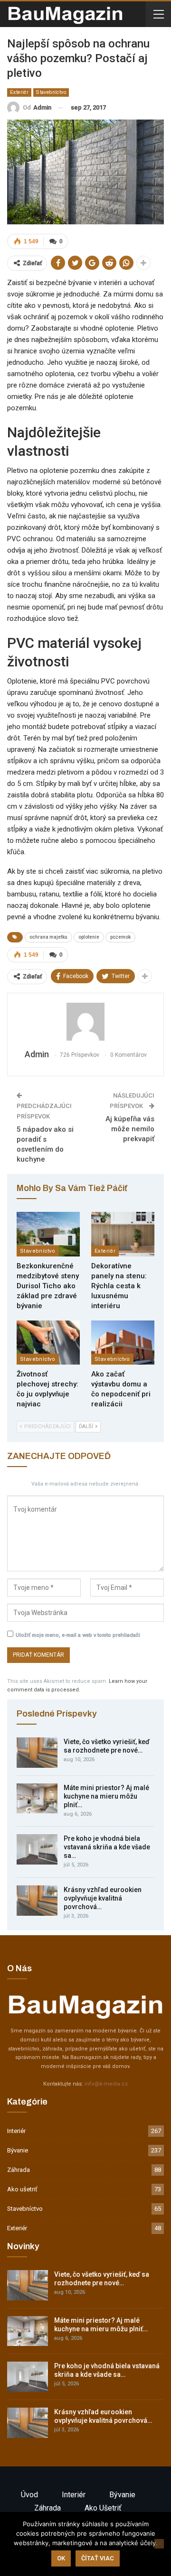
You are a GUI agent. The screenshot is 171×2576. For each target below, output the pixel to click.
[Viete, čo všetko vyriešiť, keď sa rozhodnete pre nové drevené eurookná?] (37, 1753)
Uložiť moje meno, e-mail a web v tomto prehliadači (78, 1635)
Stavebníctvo (51, 92)
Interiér (16, 2131)
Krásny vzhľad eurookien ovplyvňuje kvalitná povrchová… (103, 1898)
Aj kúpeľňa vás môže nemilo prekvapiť (130, 1129)
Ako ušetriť (22, 2189)
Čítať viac (98, 2558)
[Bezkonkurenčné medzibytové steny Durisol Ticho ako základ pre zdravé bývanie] (48, 1234)
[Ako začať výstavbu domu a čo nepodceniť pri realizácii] (123, 1343)
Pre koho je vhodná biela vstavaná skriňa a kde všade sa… (107, 1847)
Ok (61, 2558)
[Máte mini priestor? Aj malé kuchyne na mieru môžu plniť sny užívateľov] (37, 1799)
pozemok (120, 937)
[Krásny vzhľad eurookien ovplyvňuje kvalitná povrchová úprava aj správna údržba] (37, 1901)
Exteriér (19, 92)
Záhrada (19, 2170)
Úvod (29, 2495)
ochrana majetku (48, 937)
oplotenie (89, 937)
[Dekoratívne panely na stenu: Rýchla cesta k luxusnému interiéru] (123, 1234)
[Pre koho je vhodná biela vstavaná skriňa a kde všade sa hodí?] (37, 1849)
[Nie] (159, 2544)
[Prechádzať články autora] (85, 1022)
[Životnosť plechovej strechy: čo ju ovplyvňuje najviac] (48, 1343)
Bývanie (18, 2150)
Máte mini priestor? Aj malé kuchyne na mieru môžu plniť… (106, 1796)
